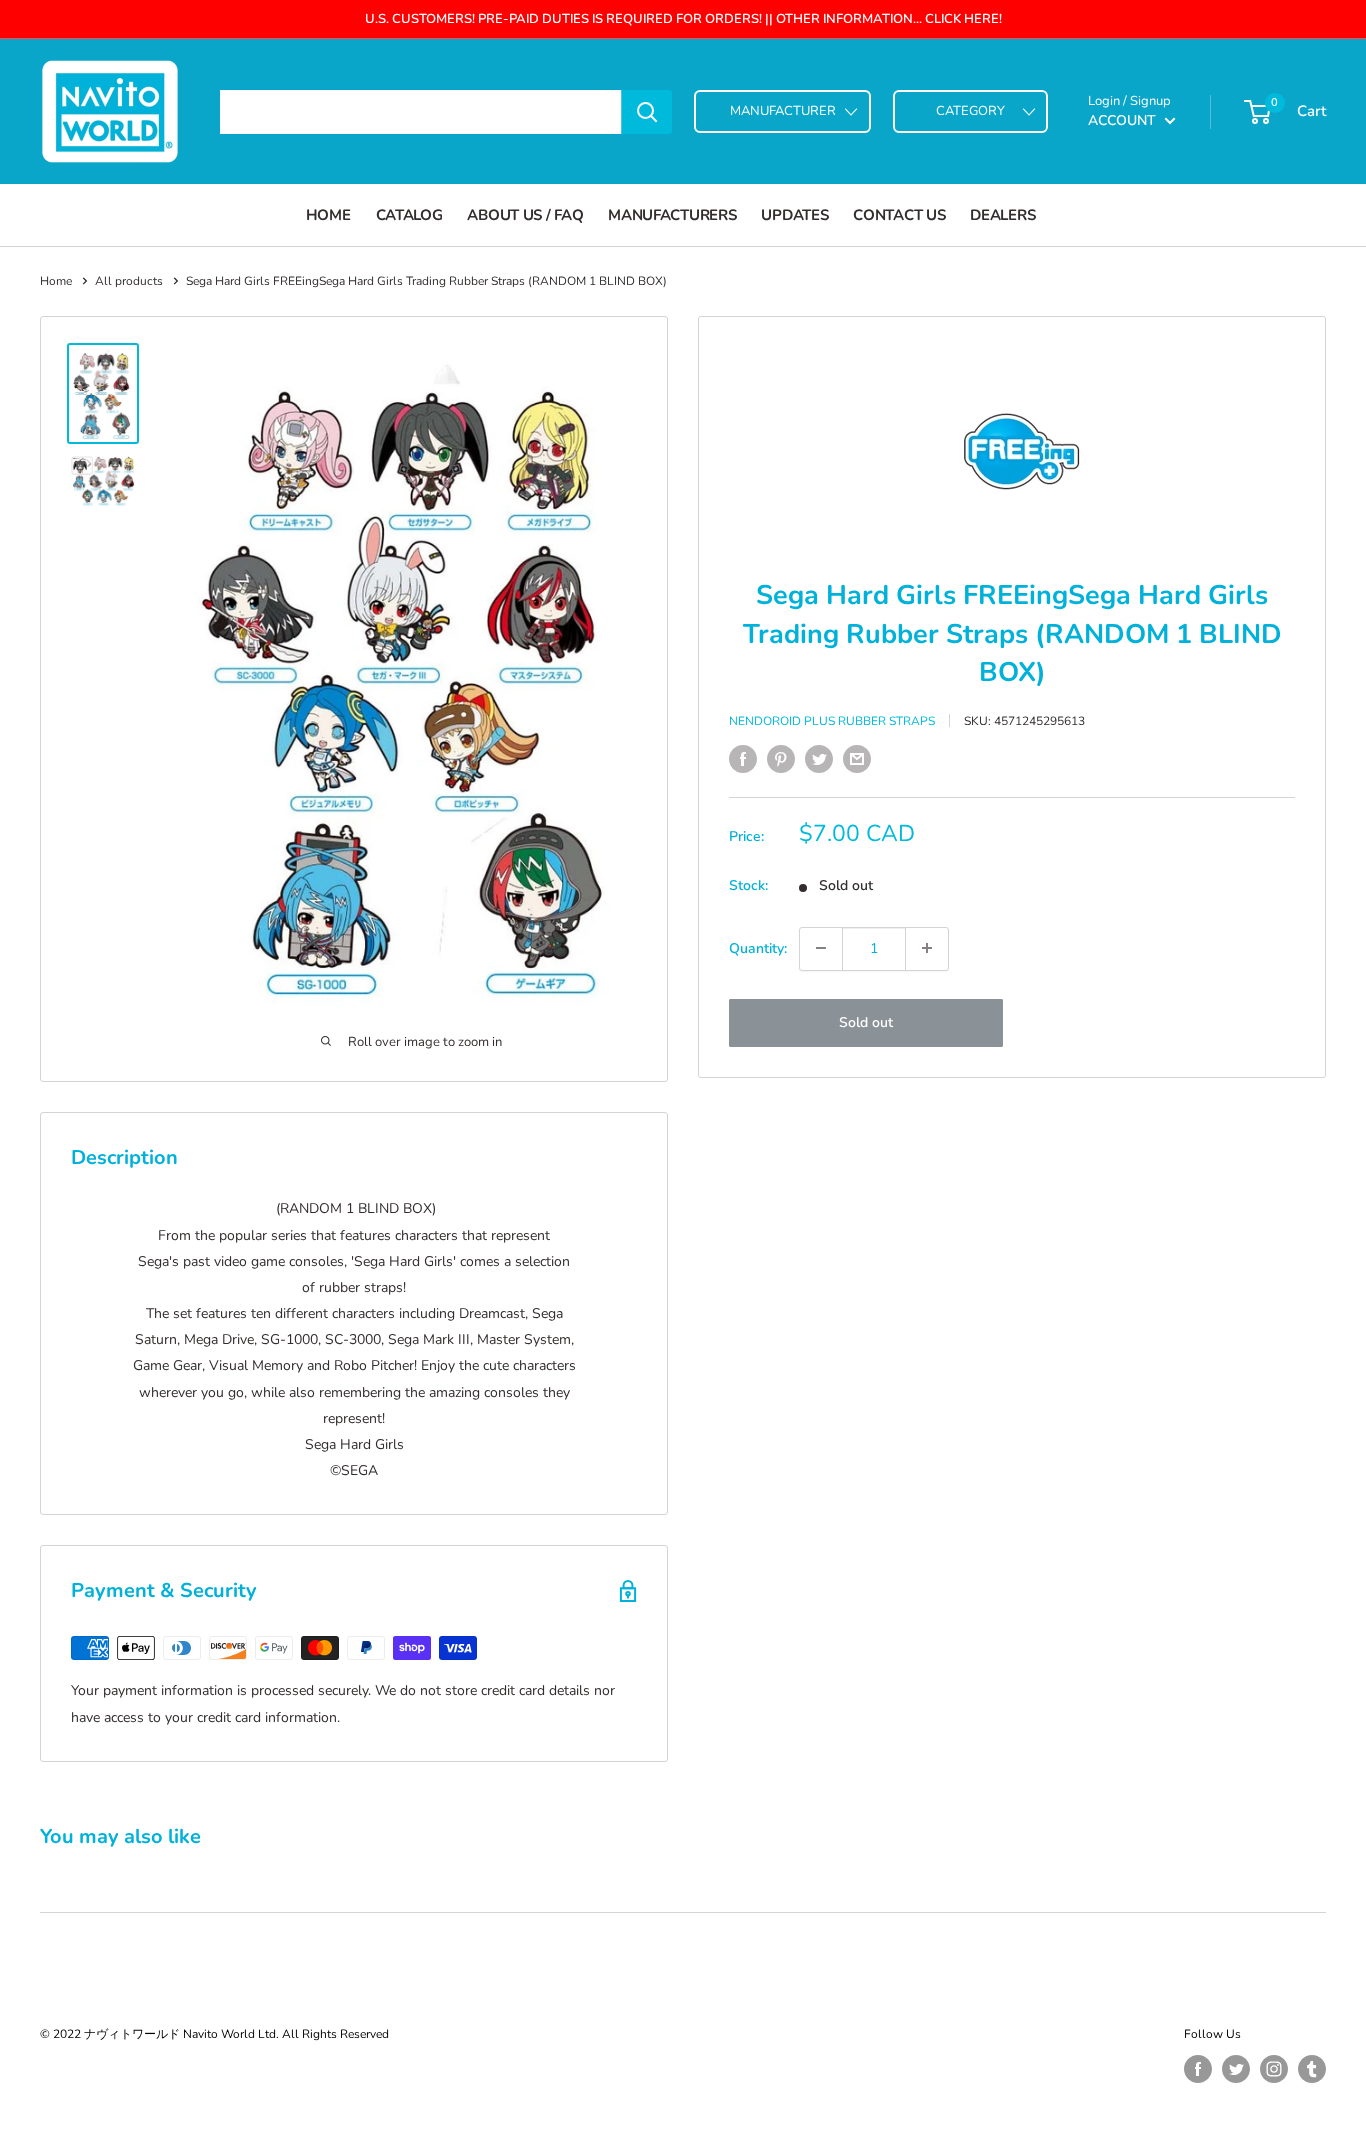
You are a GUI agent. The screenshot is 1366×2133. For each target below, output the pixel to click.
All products (129, 281)
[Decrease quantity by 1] (821, 948)
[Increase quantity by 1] (927, 948)
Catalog (409, 215)
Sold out (866, 1021)
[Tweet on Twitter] (819, 759)
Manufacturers (672, 215)
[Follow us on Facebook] (1198, 2069)
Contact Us (899, 215)
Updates (794, 215)
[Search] (647, 112)
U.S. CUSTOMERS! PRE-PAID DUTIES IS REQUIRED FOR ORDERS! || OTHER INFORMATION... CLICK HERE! (683, 19)
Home (328, 215)
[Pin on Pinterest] (781, 759)
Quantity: (758, 947)
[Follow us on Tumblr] (1312, 2069)
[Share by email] (857, 759)
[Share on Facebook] (743, 759)
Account (1124, 120)
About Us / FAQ (525, 215)
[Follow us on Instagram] (1274, 2069)
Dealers (1002, 215)
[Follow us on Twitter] (1236, 2069)
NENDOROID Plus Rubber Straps (832, 720)
